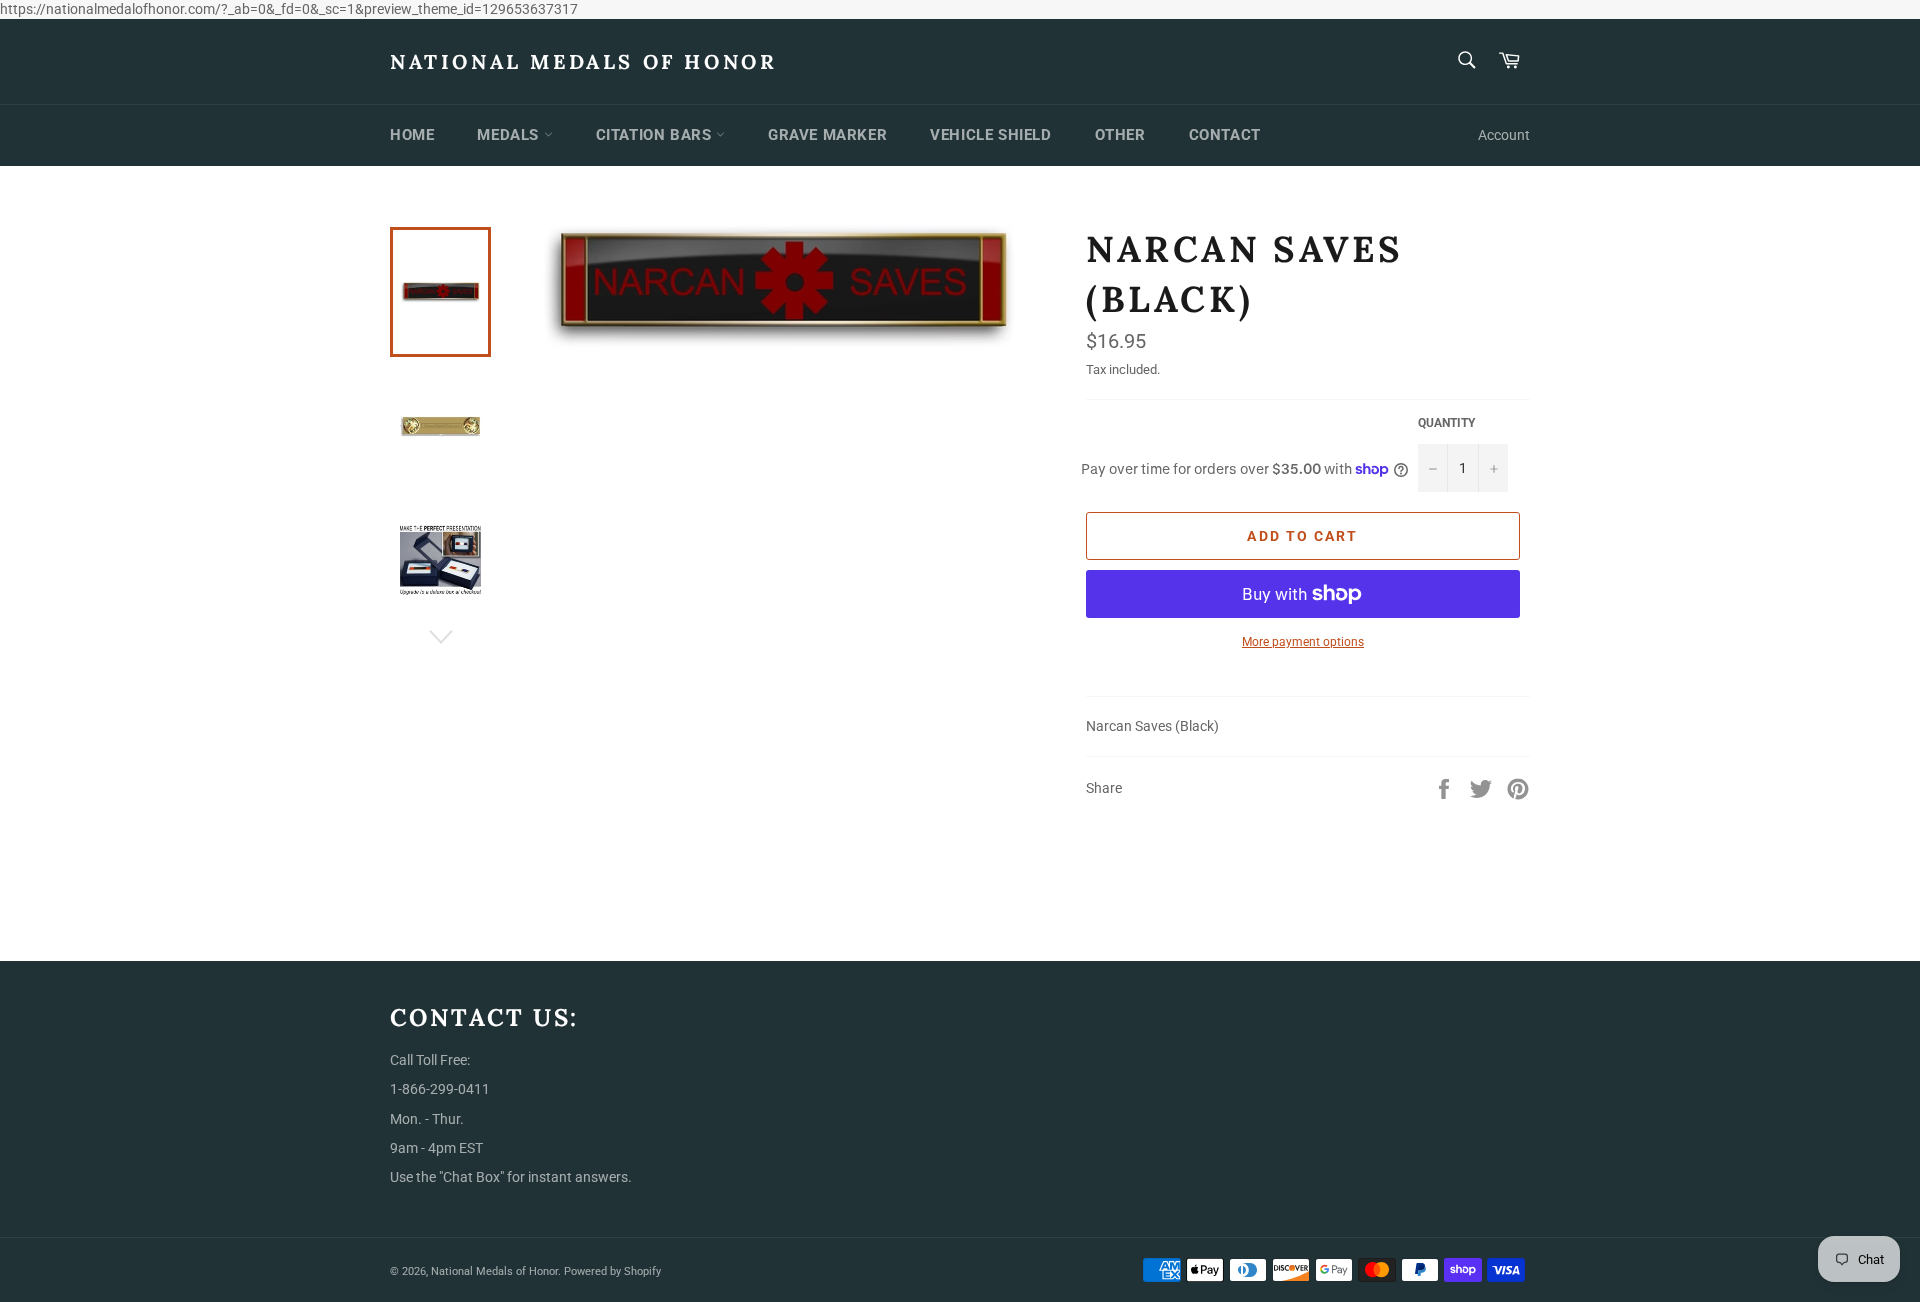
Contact (1225, 135)
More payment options (1303, 642)
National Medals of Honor (583, 61)
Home (412, 135)
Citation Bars (656, 135)
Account (1504, 135)
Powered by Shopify (612, 1271)
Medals (510, 135)
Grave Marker (827, 135)
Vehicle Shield (990, 135)
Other (1120, 135)
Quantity (1446, 423)
